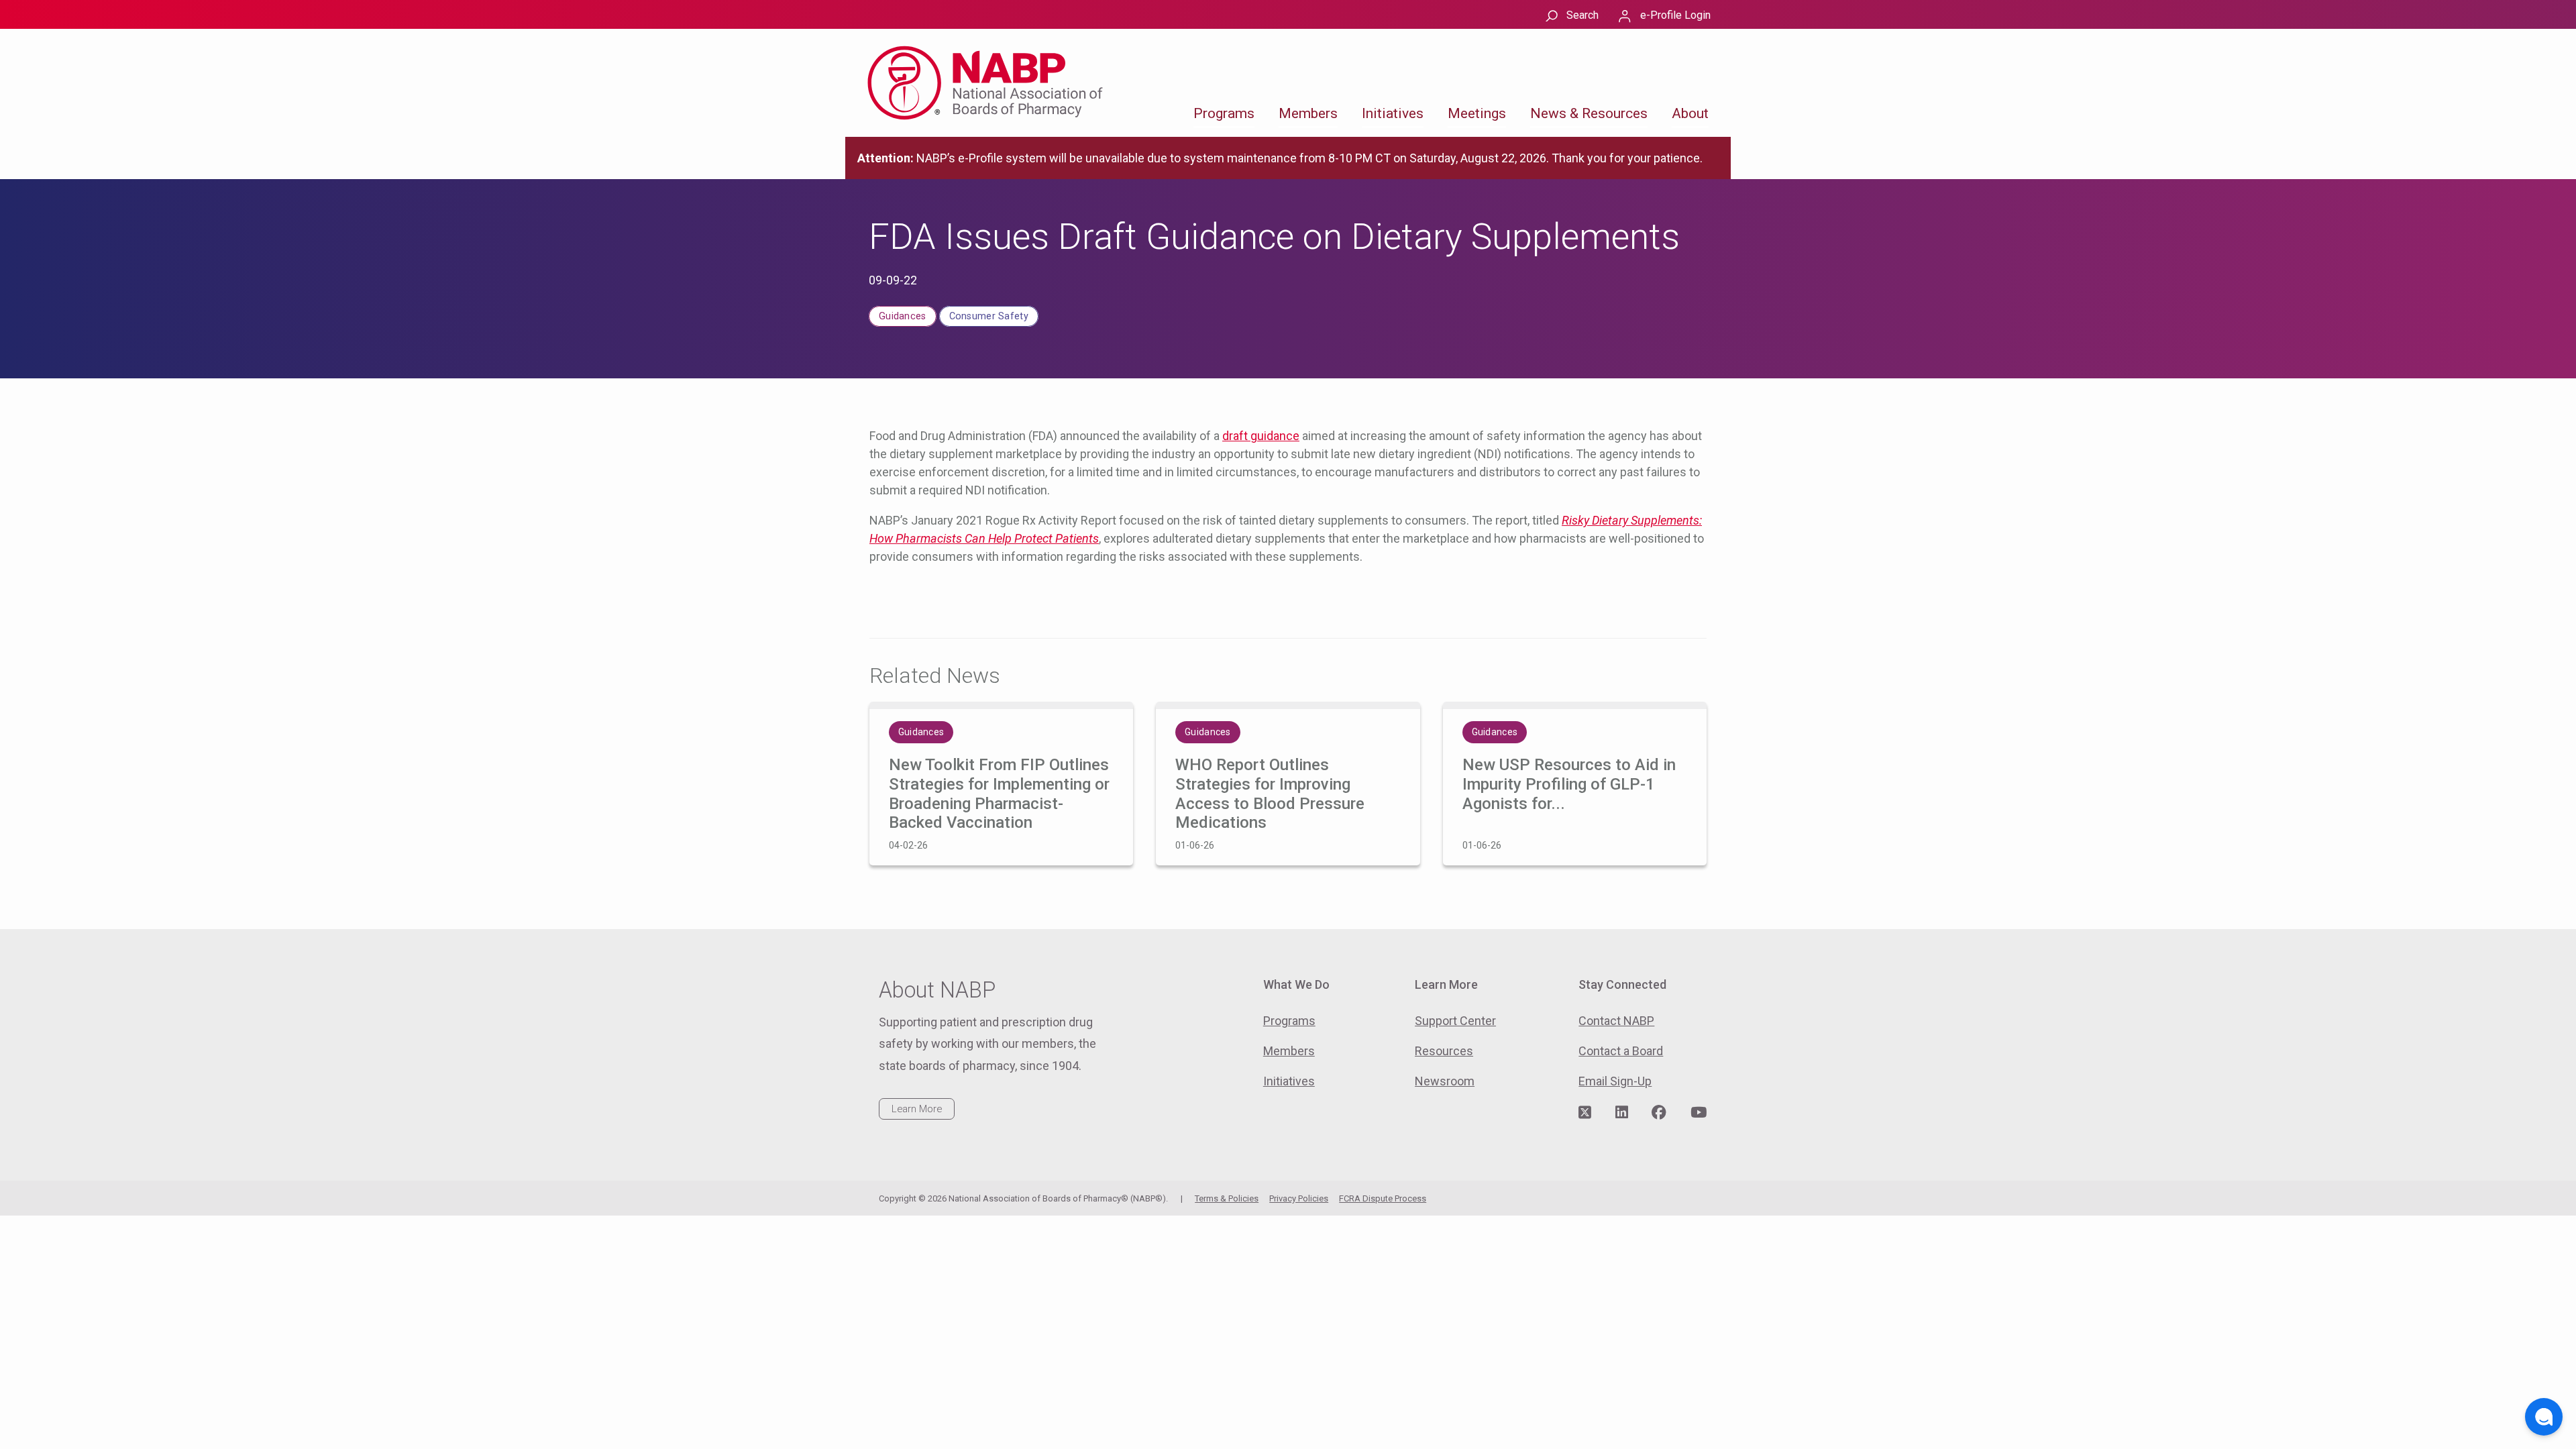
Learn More (917, 1109)
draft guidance (1261, 436)
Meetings (1477, 113)
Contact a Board (1621, 1051)
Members (1308, 113)
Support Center (1455, 1021)
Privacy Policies (1299, 1198)
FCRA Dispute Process (1383, 1198)
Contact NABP (1616, 1021)
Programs (1224, 113)
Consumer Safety (989, 316)
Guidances (903, 316)
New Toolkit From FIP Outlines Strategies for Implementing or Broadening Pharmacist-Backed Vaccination (999, 794)
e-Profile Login (1675, 15)
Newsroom (1445, 1081)
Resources (1444, 1051)
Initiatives (1393, 113)
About (1690, 113)
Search (1582, 15)
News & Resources (1589, 113)
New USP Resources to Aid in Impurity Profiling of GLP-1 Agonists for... (1569, 784)
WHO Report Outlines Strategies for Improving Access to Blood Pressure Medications (1270, 794)
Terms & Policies (1227, 1198)
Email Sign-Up (1615, 1081)
